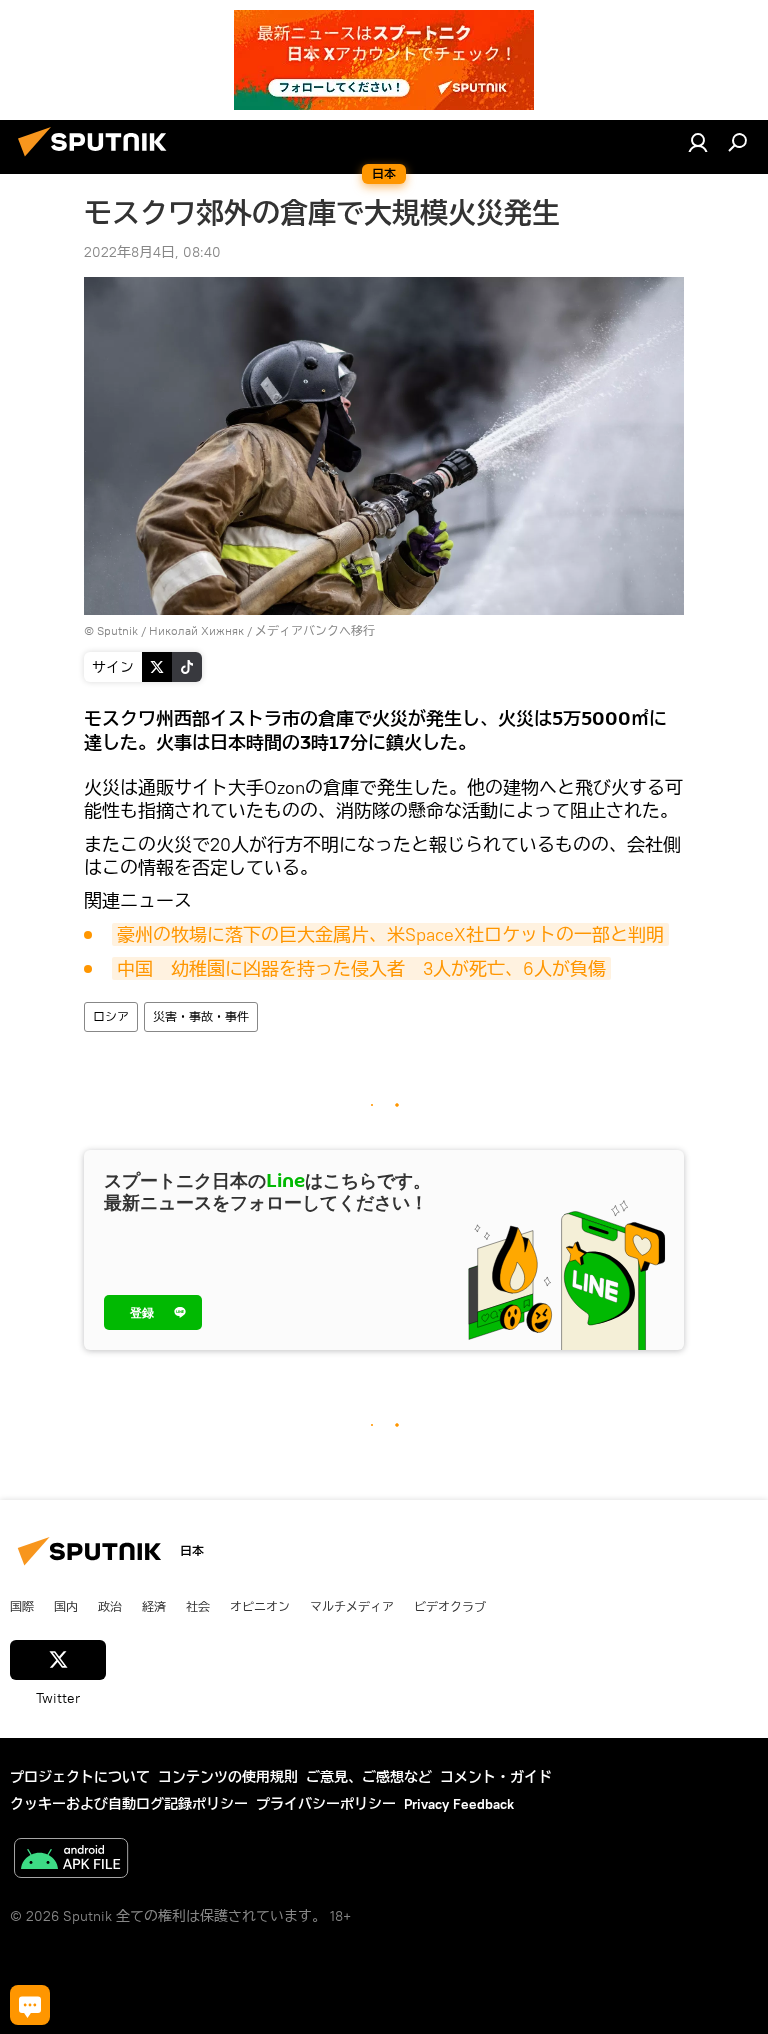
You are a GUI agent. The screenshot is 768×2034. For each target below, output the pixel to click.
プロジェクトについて (80, 1777)
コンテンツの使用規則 (228, 1777)
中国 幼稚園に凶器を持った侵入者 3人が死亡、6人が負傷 (361, 968)
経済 (154, 1606)
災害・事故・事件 (201, 1016)
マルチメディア (352, 1606)
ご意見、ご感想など (369, 1777)
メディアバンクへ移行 (315, 630)
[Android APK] (71, 1860)
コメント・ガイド (496, 1777)
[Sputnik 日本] (98, 159)
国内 (66, 1606)
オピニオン (260, 1606)
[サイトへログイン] (698, 142)
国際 (22, 1606)
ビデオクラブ (450, 1606)
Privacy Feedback (459, 1804)
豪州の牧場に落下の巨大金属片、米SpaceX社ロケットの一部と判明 (390, 934)
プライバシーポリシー (326, 1804)
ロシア (111, 1016)
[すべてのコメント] (30, 2005)
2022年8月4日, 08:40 (152, 252)
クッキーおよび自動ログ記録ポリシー (129, 1804)
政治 (110, 1606)
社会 (198, 1606)
